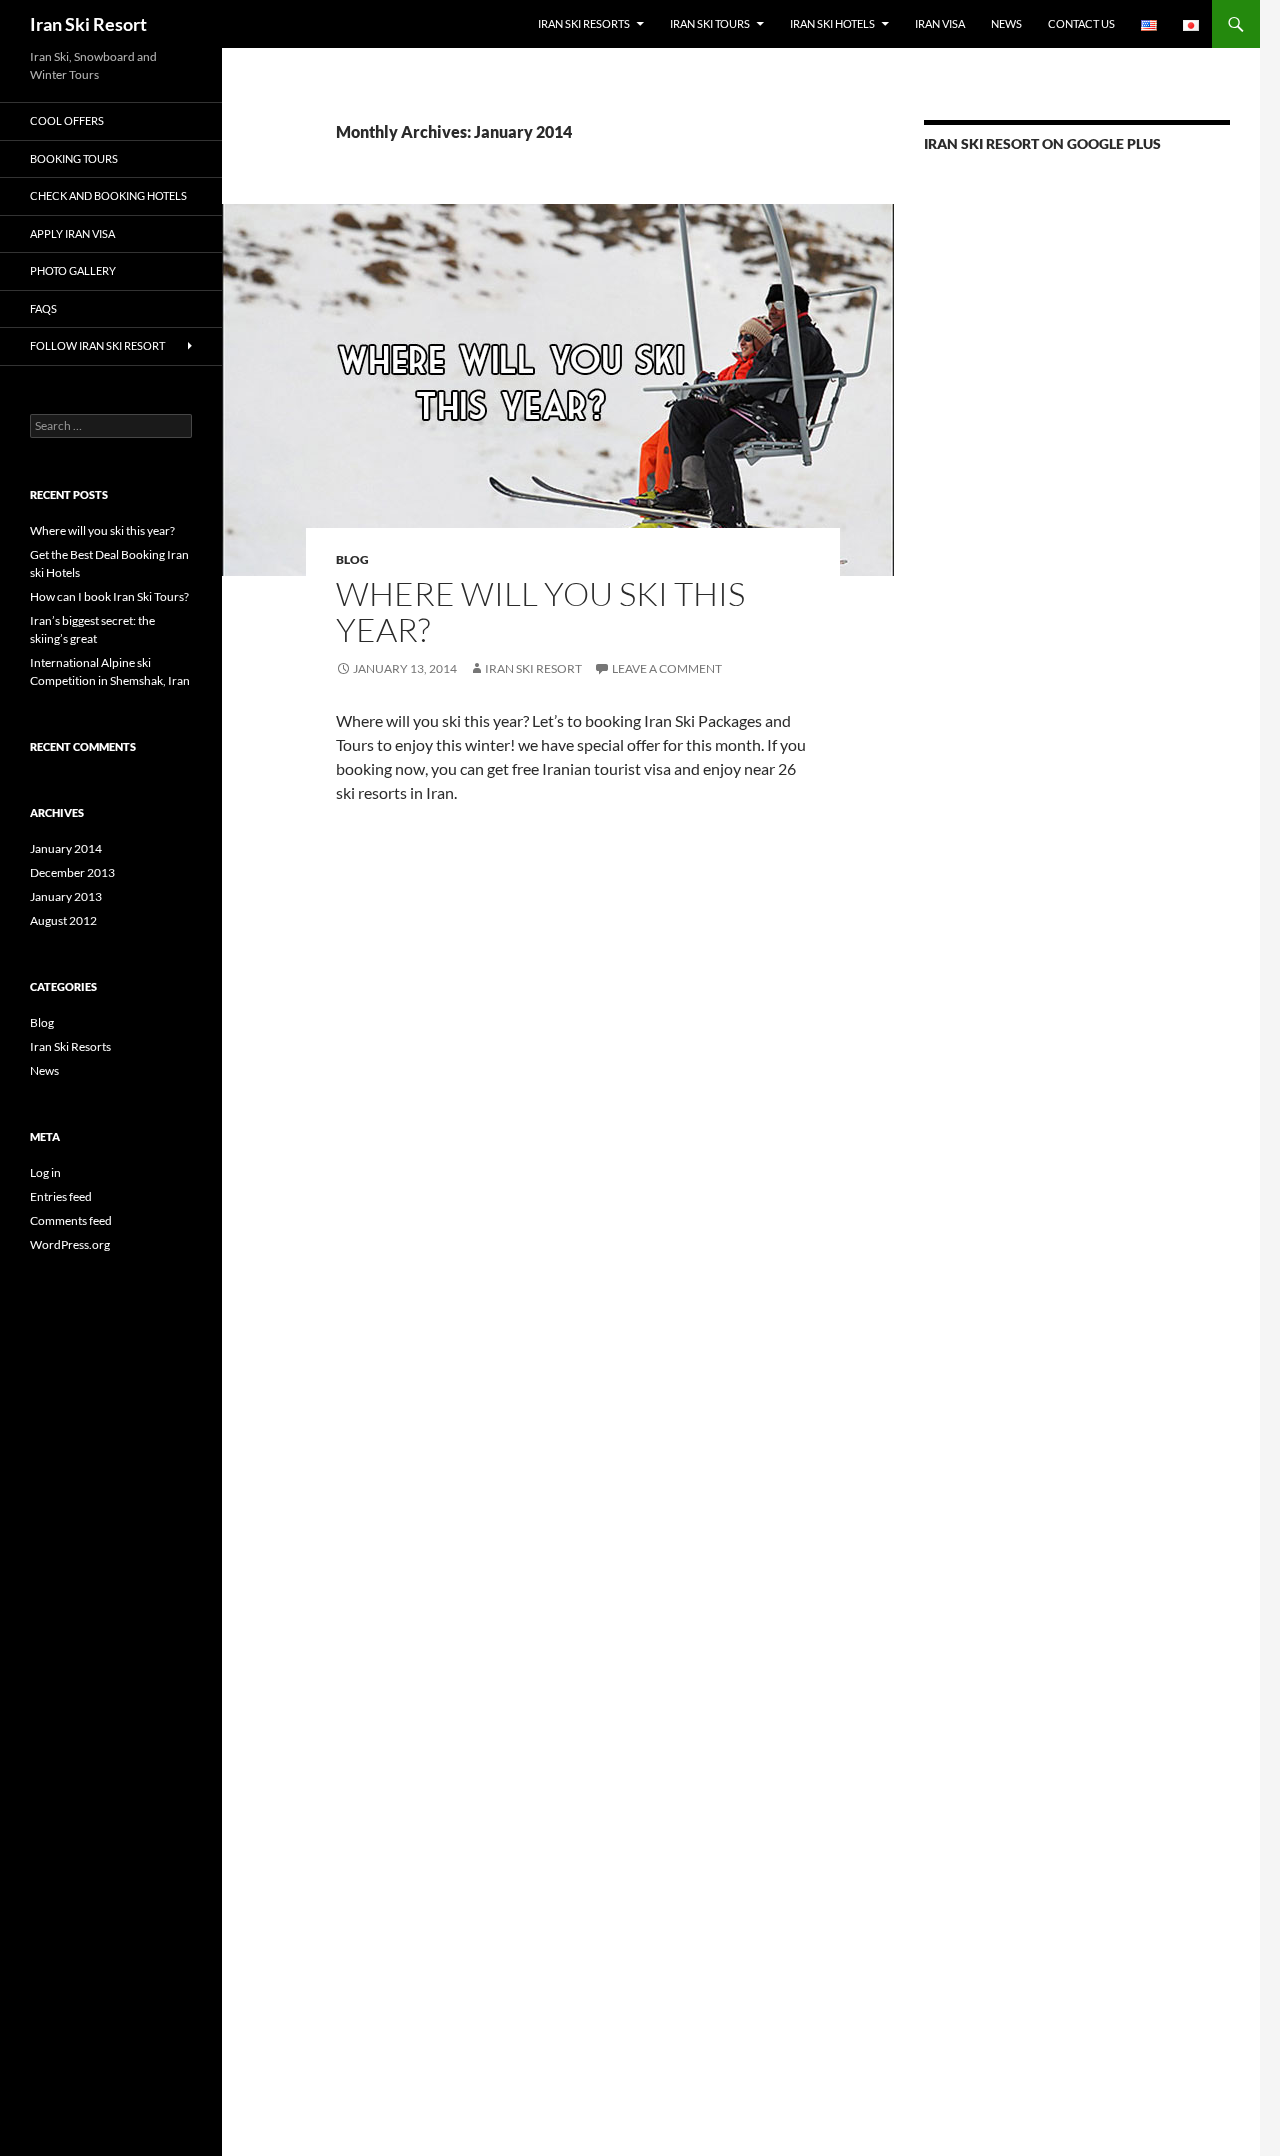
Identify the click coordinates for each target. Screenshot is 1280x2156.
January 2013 (66, 896)
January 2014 (66, 848)
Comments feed (71, 1220)
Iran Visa (940, 23)
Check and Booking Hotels (108, 195)
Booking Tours (74, 158)
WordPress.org (70, 1244)
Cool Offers (67, 120)
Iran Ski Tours (710, 23)
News (1006, 23)
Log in (45, 1172)
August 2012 (63, 920)
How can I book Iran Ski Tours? (109, 596)
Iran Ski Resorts (584, 23)
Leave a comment (667, 668)
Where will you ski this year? (540, 611)
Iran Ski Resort (88, 24)
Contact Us (1081, 23)
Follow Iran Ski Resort (97, 345)
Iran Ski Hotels (832, 23)
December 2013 (72, 872)
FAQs (43, 308)
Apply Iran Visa (72, 233)
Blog (352, 559)
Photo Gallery (73, 270)
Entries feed (61, 1196)
